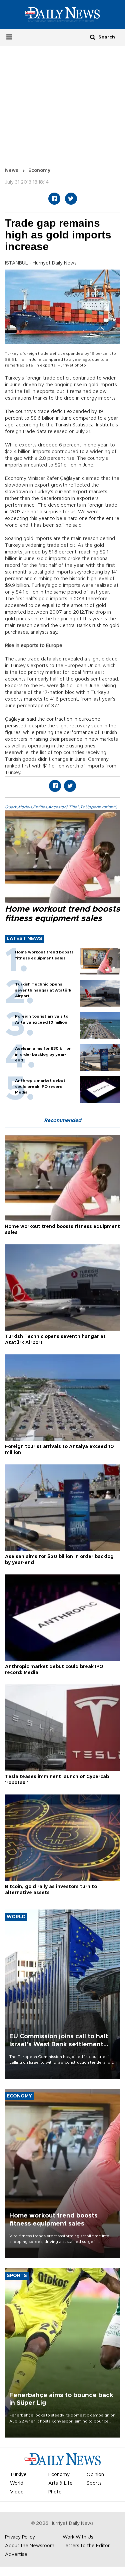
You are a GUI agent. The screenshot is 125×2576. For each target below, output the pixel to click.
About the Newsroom (30, 2546)
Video (17, 2492)
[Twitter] (71, 199)
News (12, 171)
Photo (55, 2492)
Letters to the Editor (86, 2546)
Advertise (16, 2555)
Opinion (95, 2475)
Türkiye (18, 2475)
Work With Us (78, 2537)
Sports (94, 2483)
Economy (39, 171)
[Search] (93, 37)
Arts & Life (60, 2483)
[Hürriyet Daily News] (62, 14)
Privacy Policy (20, 2537)
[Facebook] (54, 199)
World (17, 2483)
